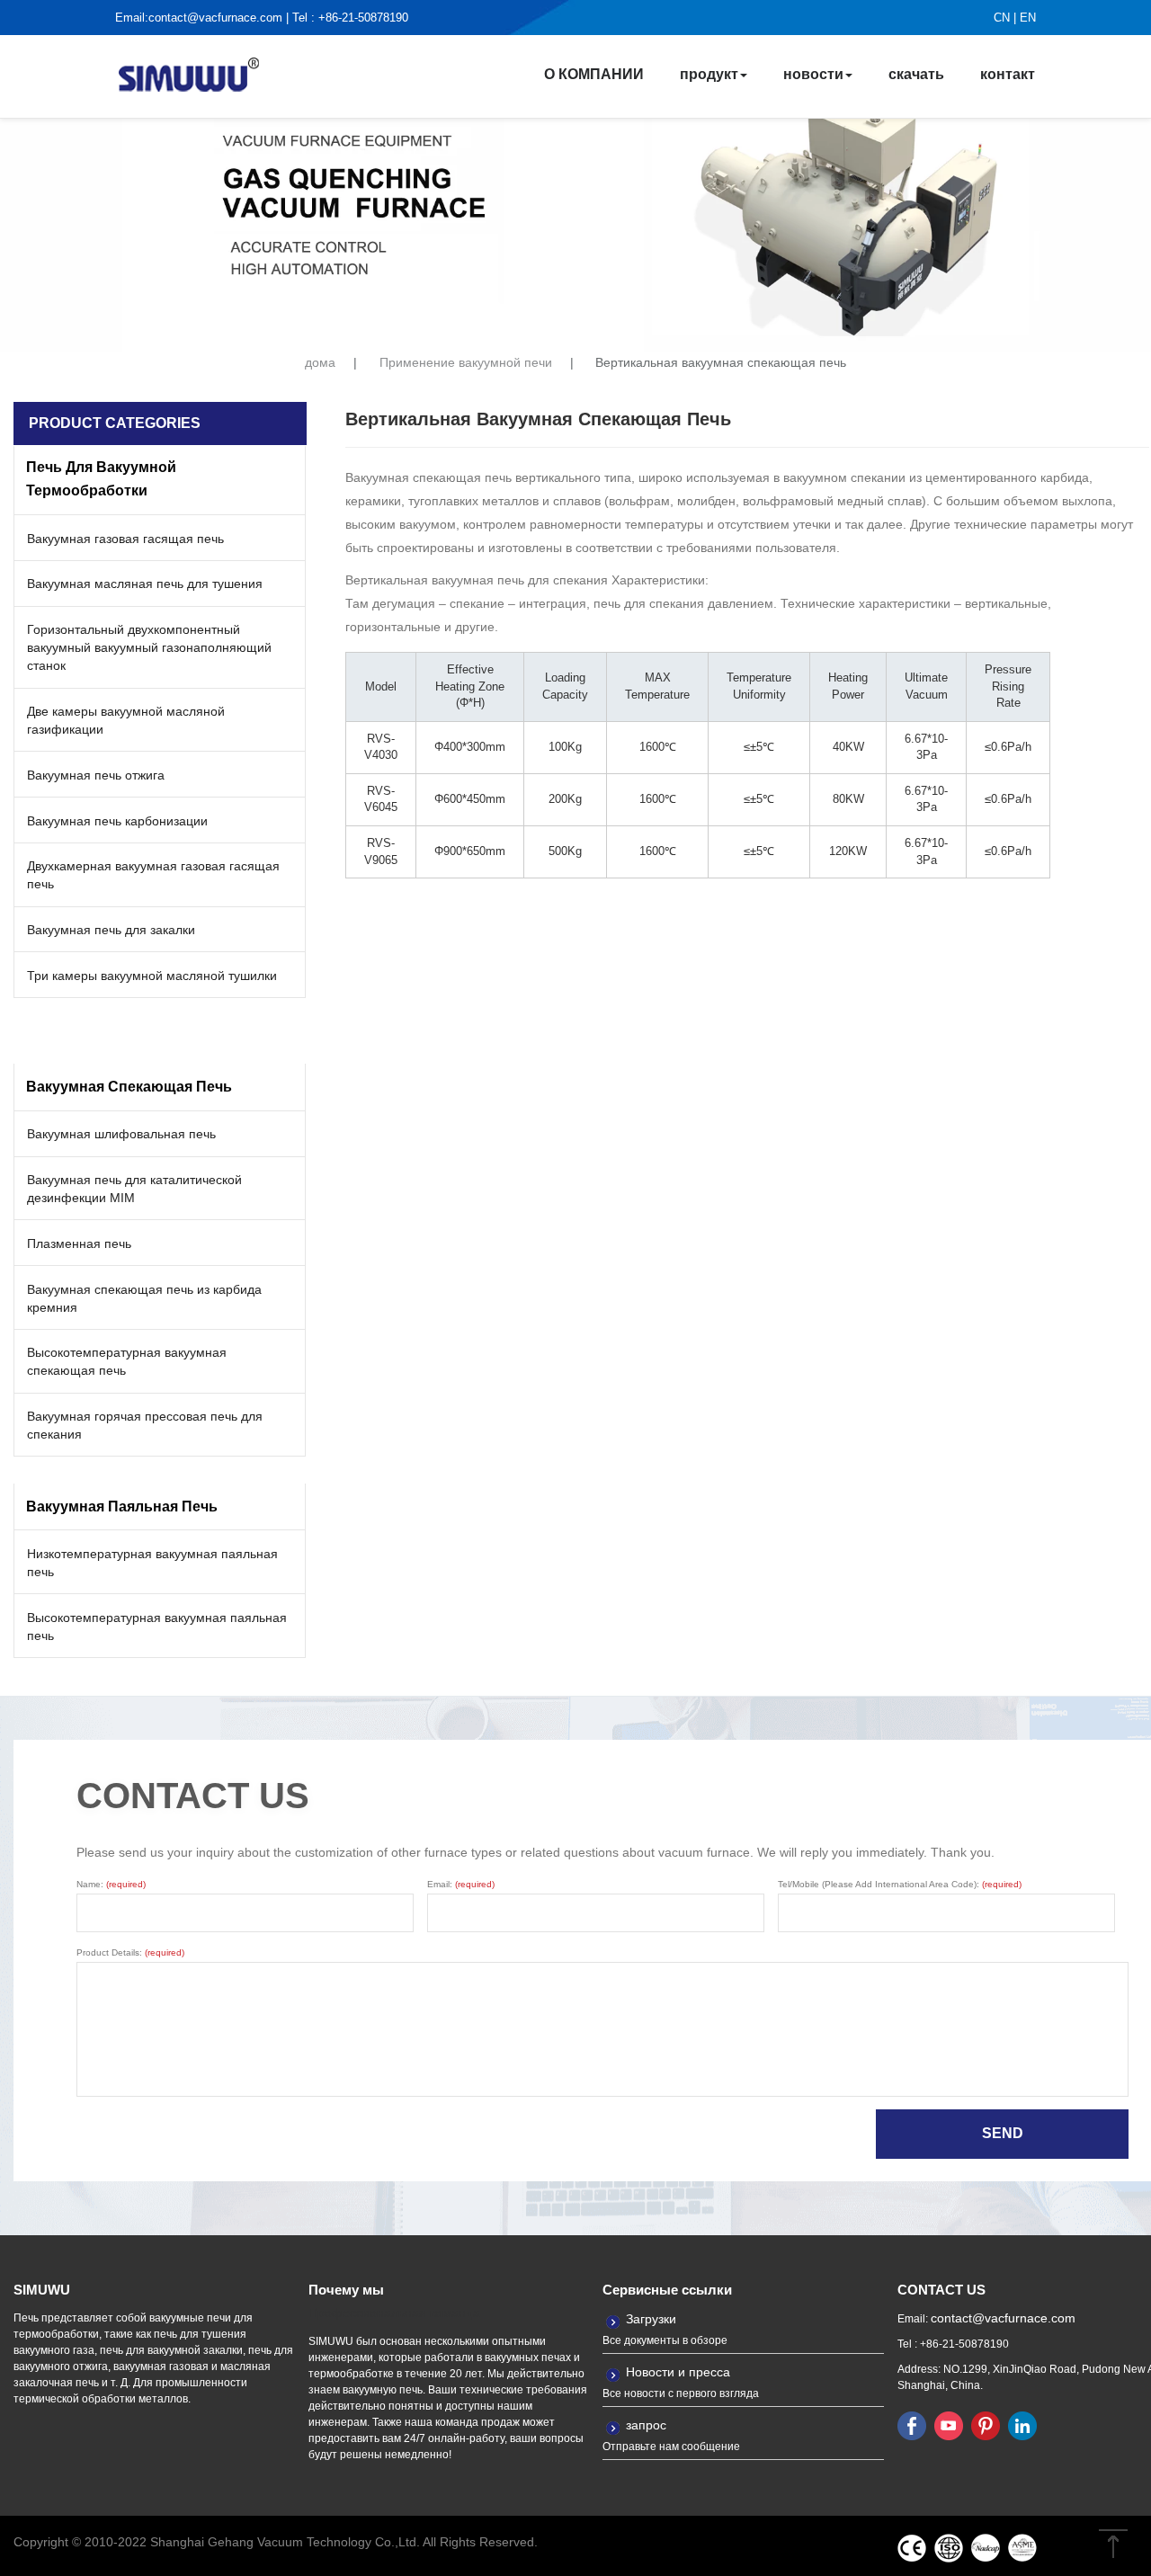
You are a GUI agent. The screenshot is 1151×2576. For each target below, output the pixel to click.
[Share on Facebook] (912, 2425)
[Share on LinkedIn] (1022, 2425)
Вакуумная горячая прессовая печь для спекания (145, 1425)
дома (320, 363)
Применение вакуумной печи (466, 363)
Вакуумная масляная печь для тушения (145, 584)
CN (1002, 18)
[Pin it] (986, 2425)
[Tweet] (949, 2425)
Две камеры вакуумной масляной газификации (126, 720)
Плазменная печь (79, 1243)
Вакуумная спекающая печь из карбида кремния (144, 1298)
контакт (1008, 74)
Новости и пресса (678, 2372)
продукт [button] (709, 74)
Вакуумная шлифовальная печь (121, 1134)
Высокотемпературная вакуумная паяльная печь (157, 1627)
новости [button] (813, 74)
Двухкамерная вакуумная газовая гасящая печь (153, 875)
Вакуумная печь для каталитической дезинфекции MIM (134, 1189)
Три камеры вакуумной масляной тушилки (152, 976)
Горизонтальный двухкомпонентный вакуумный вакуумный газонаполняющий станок (149, 647)
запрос (646, 2425)
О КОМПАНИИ (594, 74)
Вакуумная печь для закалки (111, 930)
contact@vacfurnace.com (215, 18)
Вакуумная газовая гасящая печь (125, 539)
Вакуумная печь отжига (96, 775)
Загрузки (651, 2319)
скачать (916, 74)
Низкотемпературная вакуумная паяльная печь (152, 1563)
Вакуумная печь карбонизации (117, 821)
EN (1028, 18)
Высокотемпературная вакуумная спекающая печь (127, 1361)
